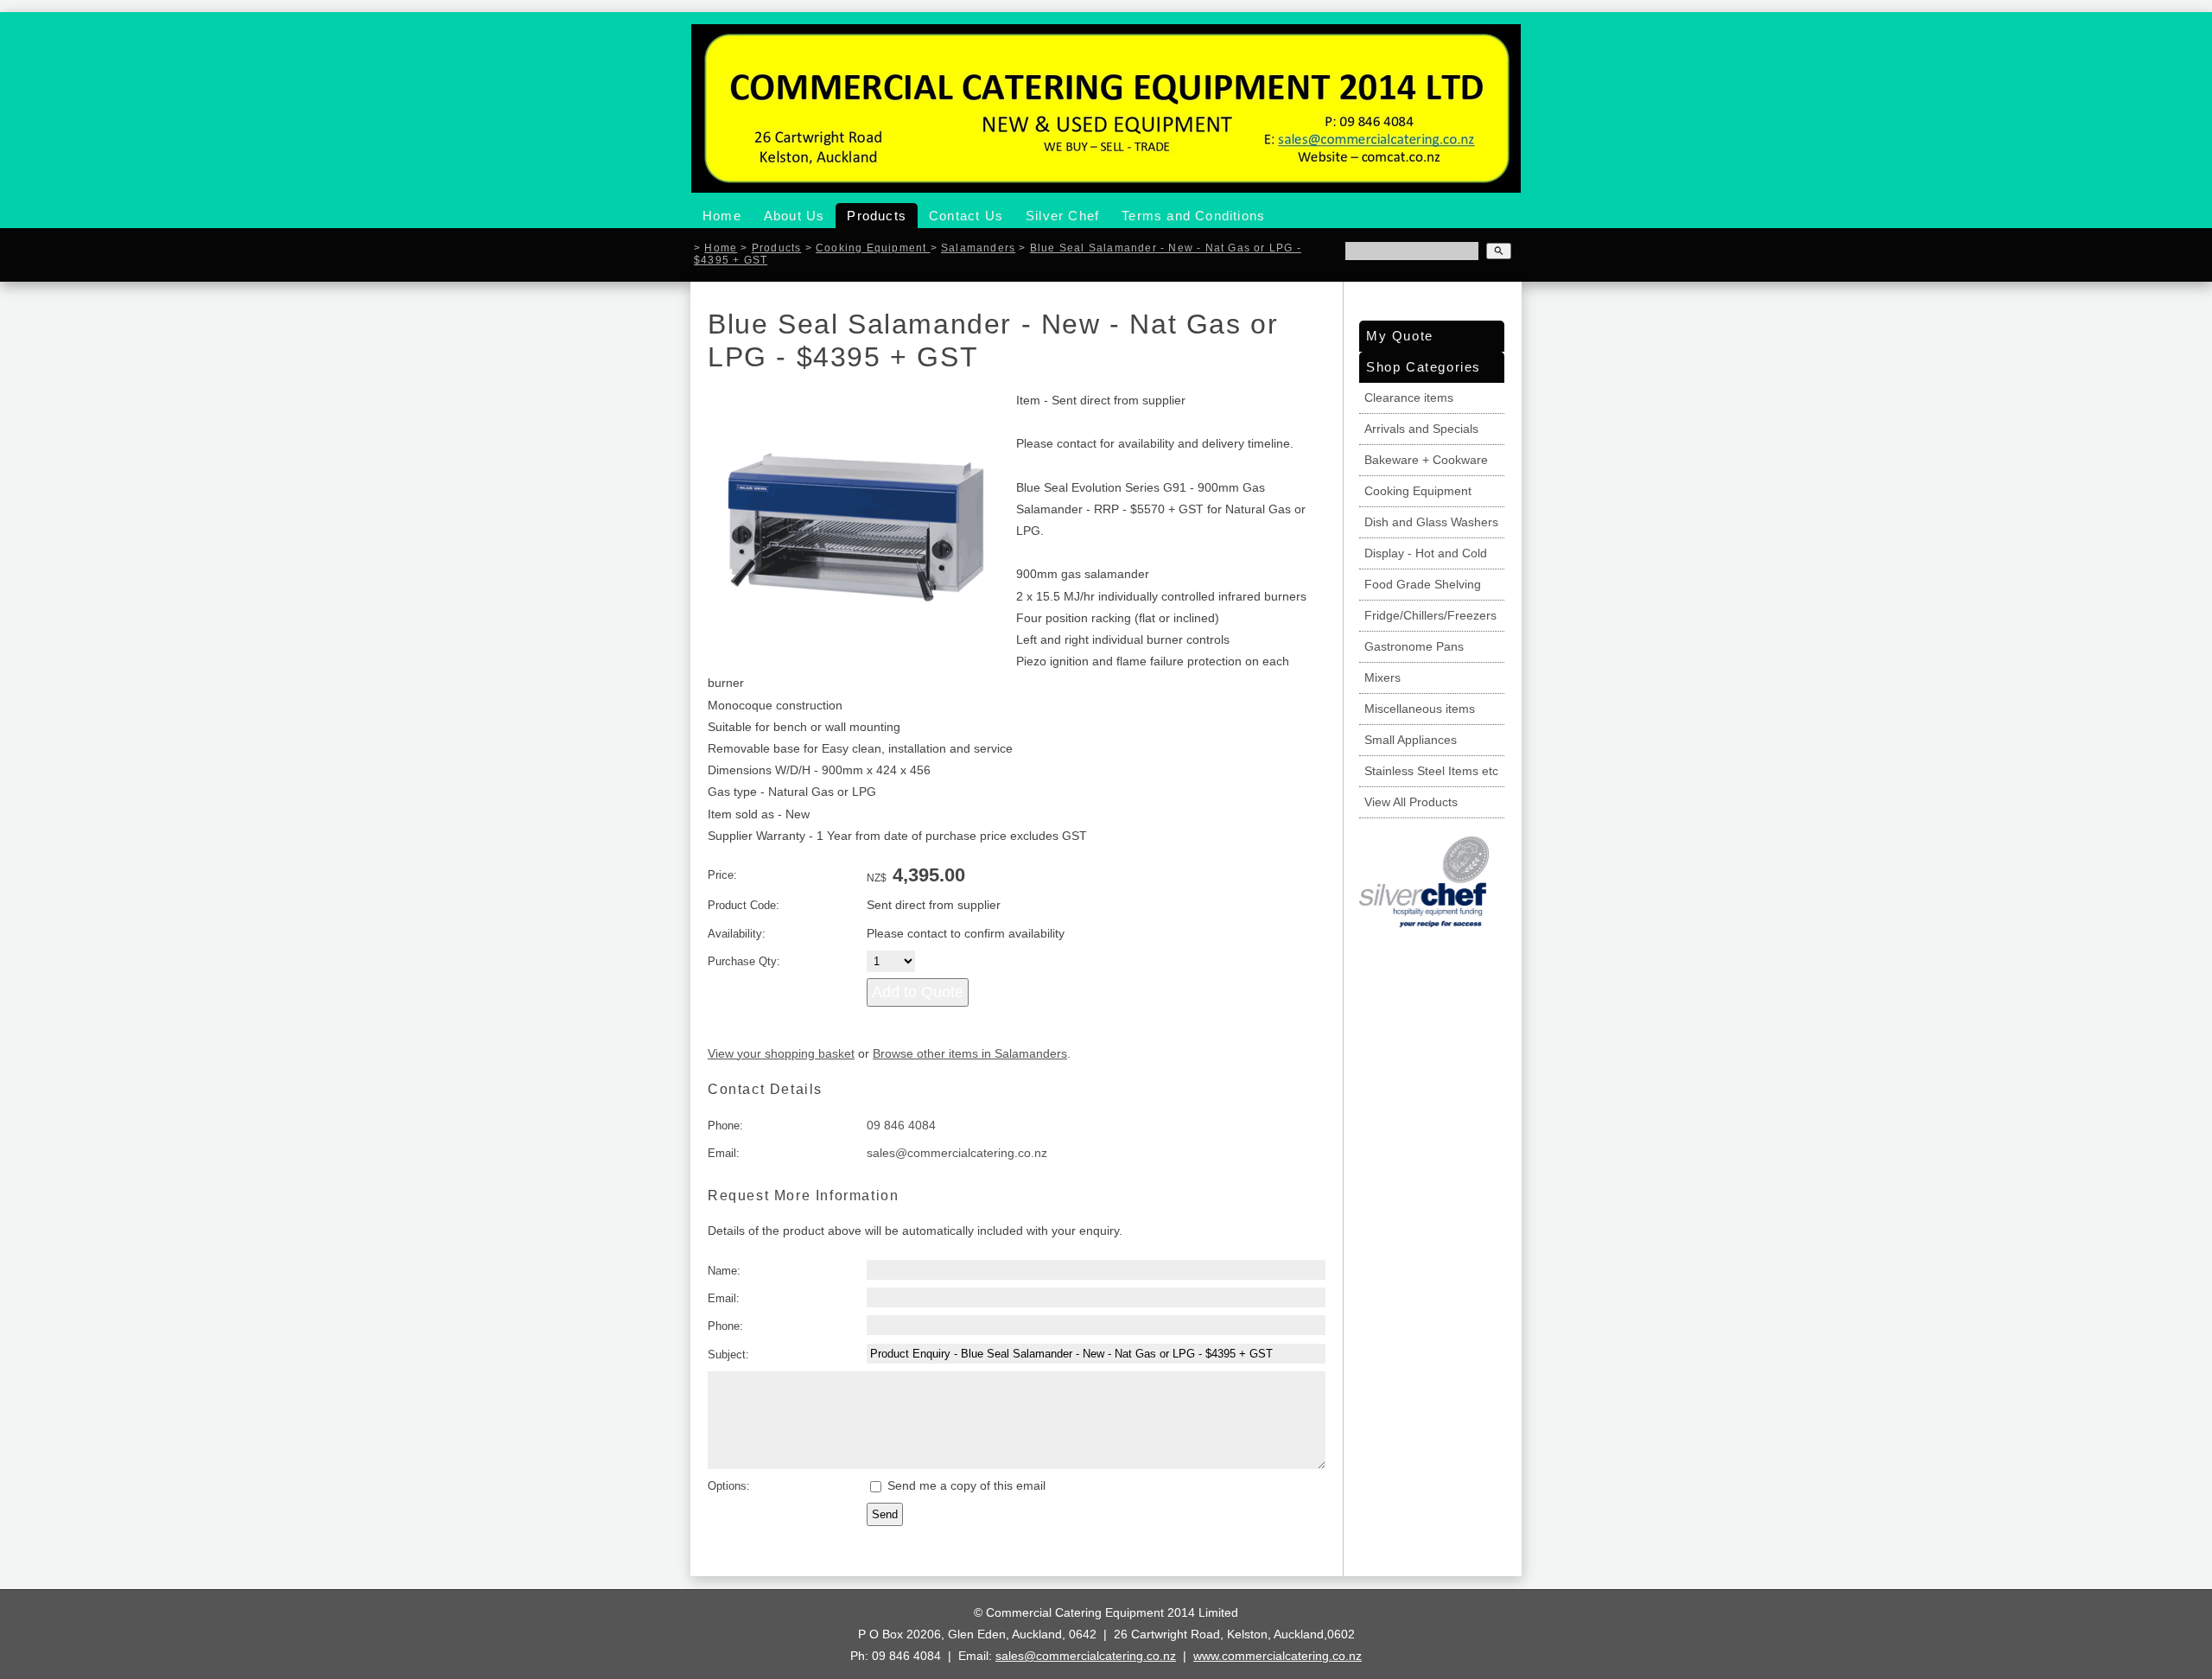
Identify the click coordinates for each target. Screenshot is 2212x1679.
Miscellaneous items (1420, 709)
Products (877, 216)
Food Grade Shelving (1423, 584)
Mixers (1382, 677)
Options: (729, 1486)
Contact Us (966, 216)
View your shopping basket (781, 1053)
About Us (795, 216)
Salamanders (978, 248)
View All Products (1411, 802)
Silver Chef (1062, 216)
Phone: (725, 1126)
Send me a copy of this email (965, 1485)
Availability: (737, 934)
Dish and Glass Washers (1431, 522)
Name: (724, 1271)
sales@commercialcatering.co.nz (957, 1153)
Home (722, 216)
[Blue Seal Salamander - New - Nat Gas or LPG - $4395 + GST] (856, 659)
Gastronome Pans (1414, 646)
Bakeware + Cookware (1426, 460)
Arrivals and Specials (1421, 429)
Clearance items (1409, 397)
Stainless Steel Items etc (1431, 771)
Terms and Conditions (1193, 216)
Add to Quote (918, 992)
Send (885, 1514)
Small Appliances (1411, 740)
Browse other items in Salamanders (970, 1053)
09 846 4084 (901, 1125)
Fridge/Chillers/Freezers (1430, 615)
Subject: (728, 1355)
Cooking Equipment (873, 248)
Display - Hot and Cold (1426, 553)
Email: (724, 1153)
